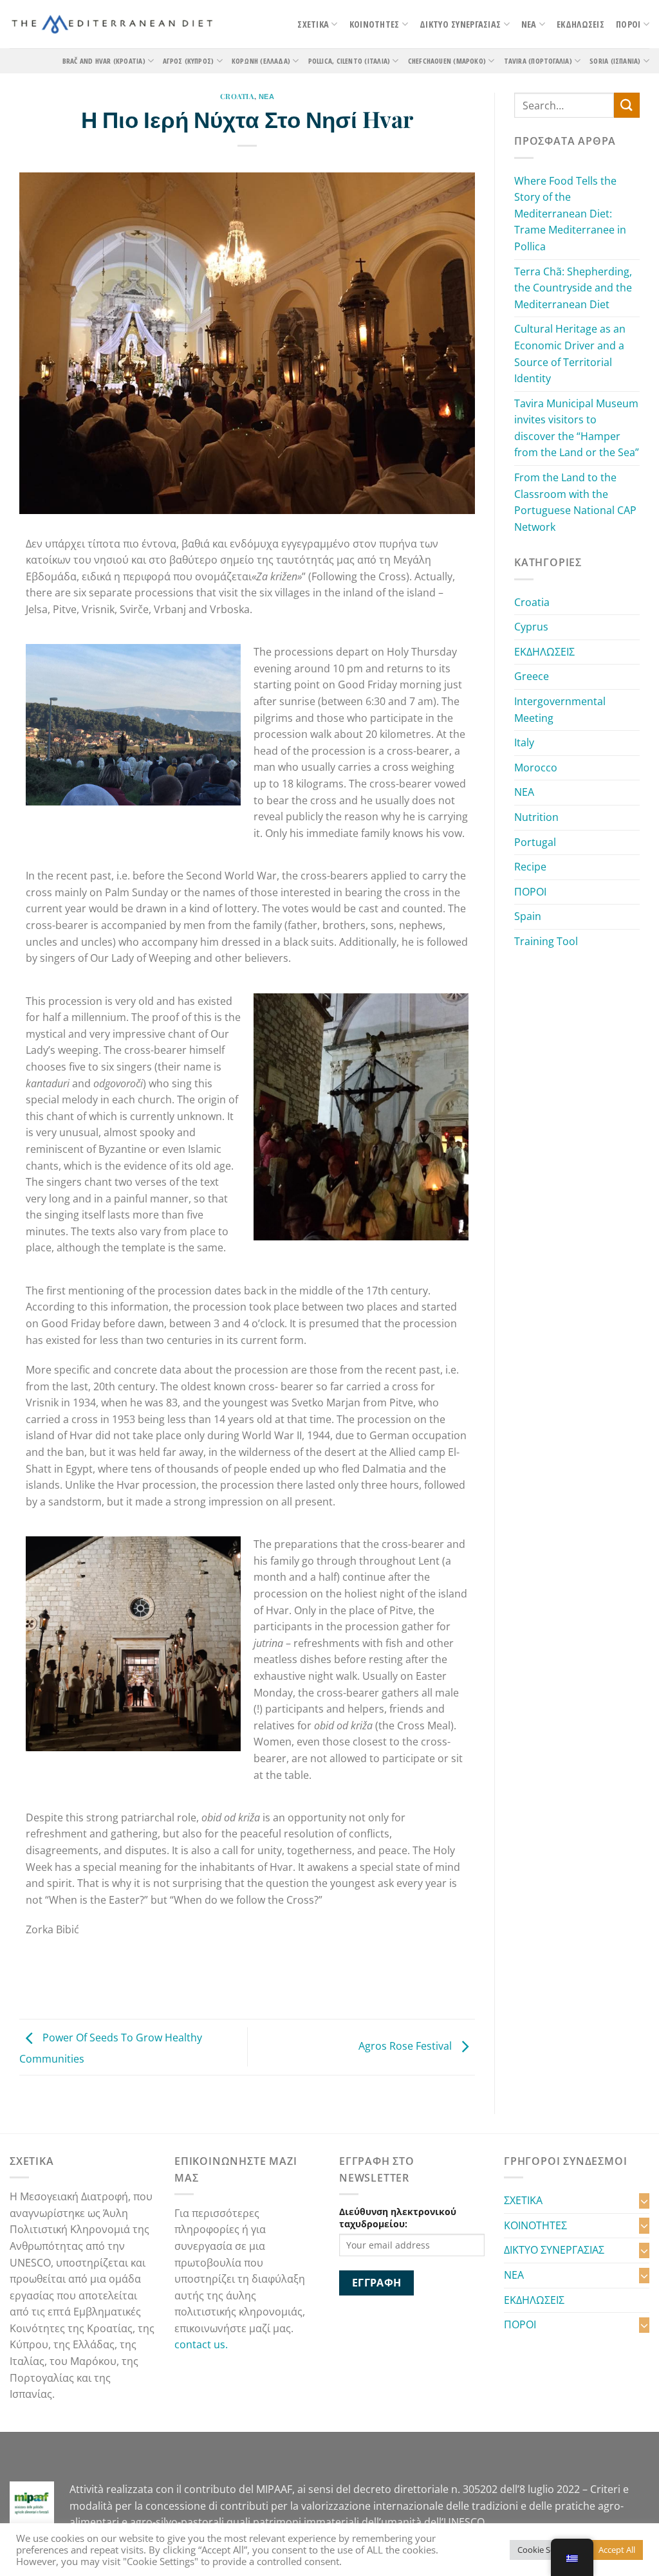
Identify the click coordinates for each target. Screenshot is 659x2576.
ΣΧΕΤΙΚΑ (313, 24)
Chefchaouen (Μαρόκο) (447, 61)
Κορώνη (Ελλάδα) (261, 61)
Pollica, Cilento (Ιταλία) (349, 61)
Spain (528, 916)
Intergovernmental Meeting (560, 710)
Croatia (237, 96)
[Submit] (627, 105)
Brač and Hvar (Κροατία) (104, 61)
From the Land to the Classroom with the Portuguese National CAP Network (575, 502)
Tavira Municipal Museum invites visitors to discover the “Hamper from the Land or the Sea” (577, 428)
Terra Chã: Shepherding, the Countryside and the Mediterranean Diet (573, 288)
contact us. (204, 2344)
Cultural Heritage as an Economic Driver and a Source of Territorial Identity (570, 354)
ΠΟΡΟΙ (628, 24)
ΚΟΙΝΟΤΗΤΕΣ (375, 24)
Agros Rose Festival (406, 2046)
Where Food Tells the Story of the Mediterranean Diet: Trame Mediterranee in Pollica (570, 214)
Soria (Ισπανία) (615, 61)
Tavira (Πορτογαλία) (538, 61)
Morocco (536, 768)
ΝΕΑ (529, 24)
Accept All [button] (617, 2550)
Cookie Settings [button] (547, 2550)
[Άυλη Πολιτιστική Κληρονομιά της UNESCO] (112, 24)
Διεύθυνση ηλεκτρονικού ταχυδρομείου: (398, 2218)
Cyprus (531, 627)
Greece (532, 676)
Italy (524, 742)
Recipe (530, 867)
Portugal (535, 842)
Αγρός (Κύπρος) (188, 61)
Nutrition (536, 817)
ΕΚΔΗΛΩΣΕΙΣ (580, 24)
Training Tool (546, 941)
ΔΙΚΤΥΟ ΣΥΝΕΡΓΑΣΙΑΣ (460, 24)
